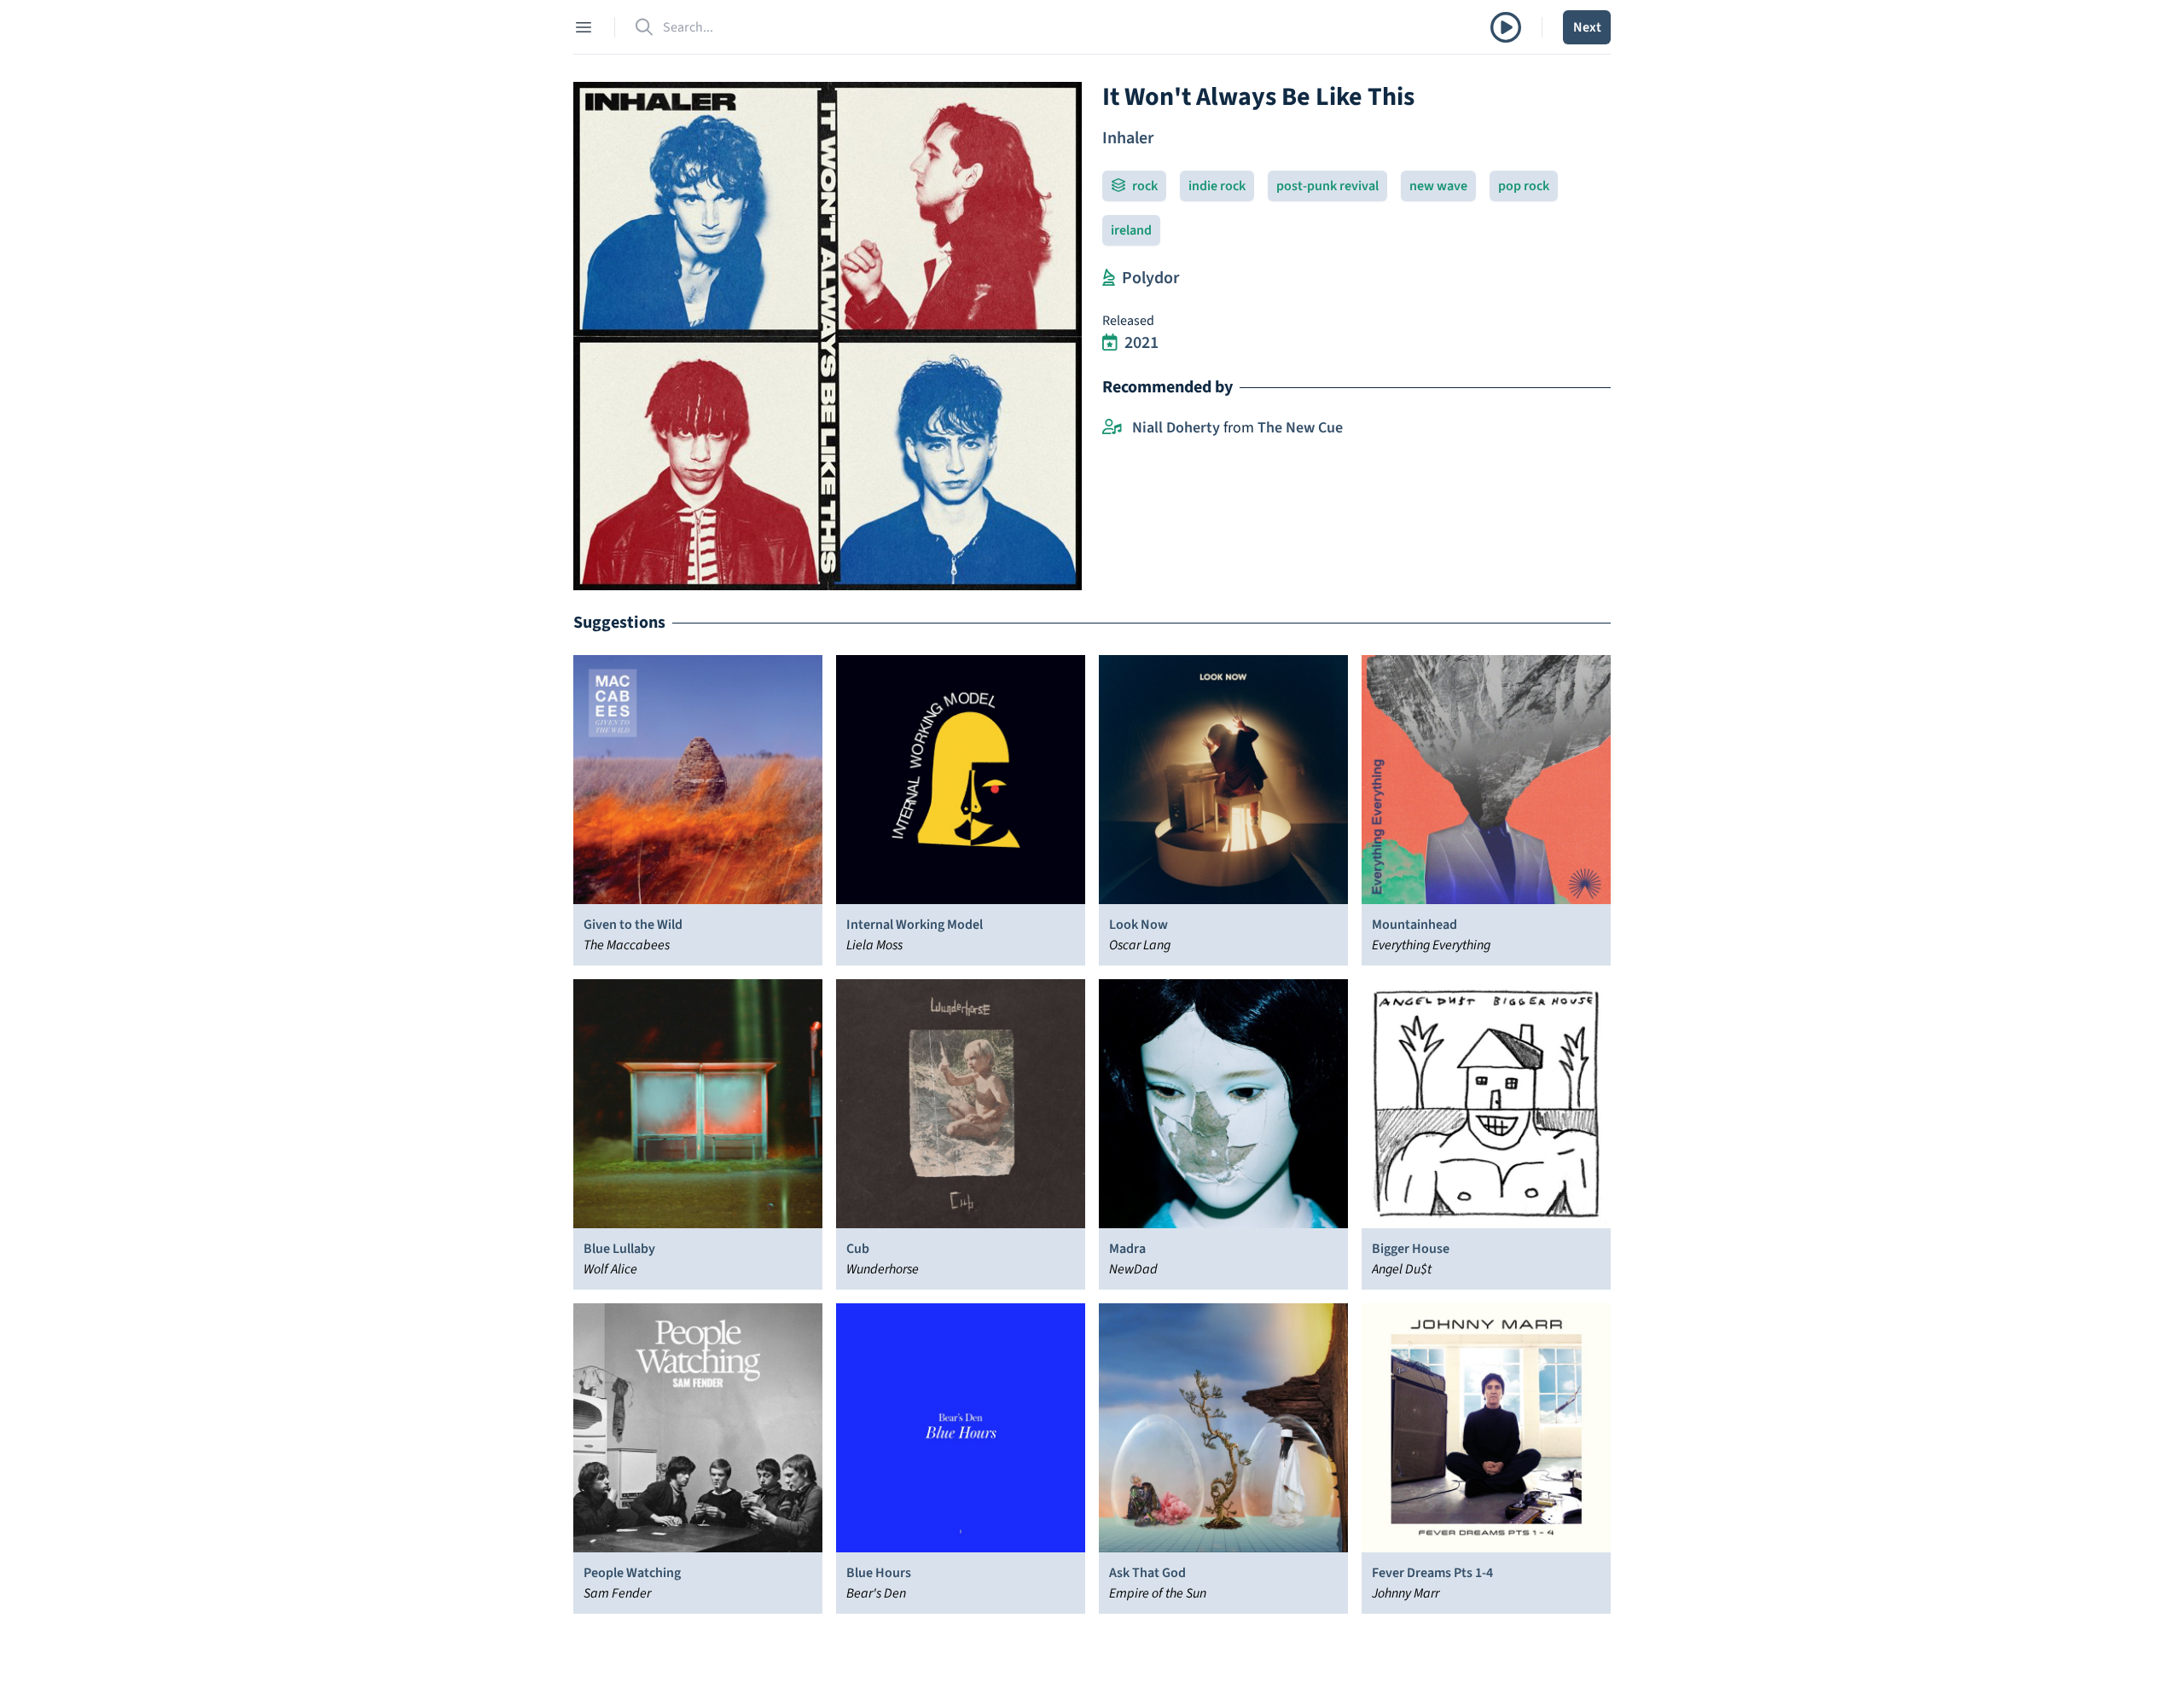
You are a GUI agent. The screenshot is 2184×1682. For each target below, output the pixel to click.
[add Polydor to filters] (1109, 278)
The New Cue (1300, 428)
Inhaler (1128, 138)
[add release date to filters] (1110, 343)
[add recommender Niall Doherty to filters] (1112, 428)
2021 (1141, 343)
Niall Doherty (1176, 428)
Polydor (1150, 278)
